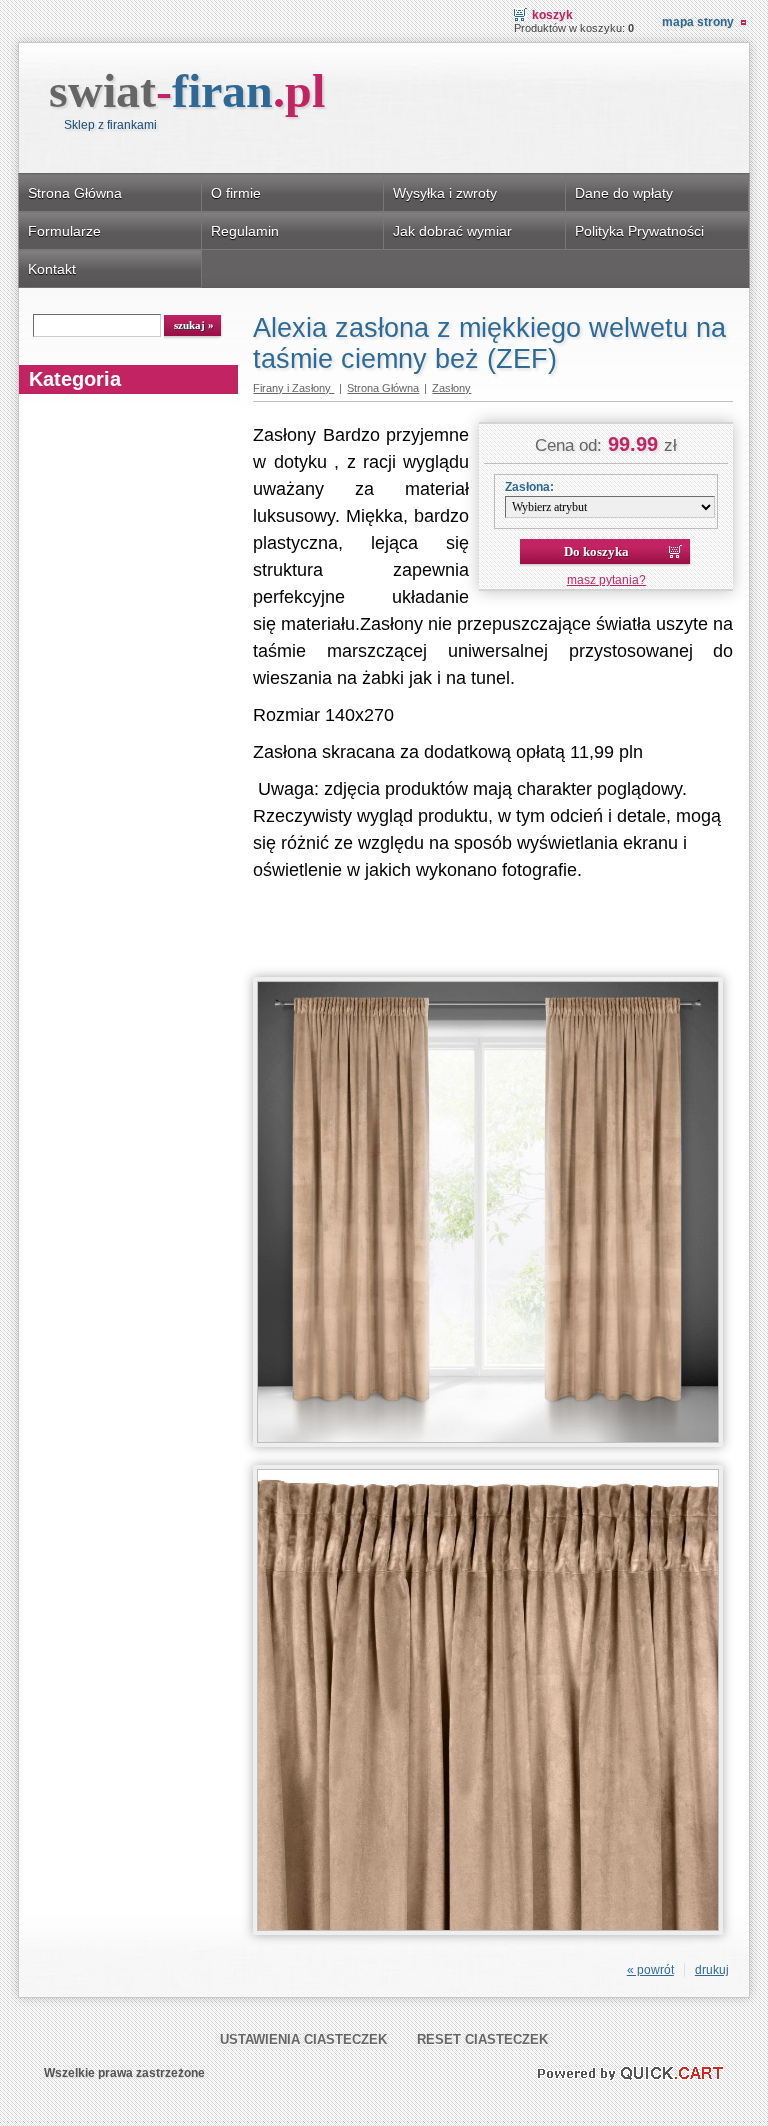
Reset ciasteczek (482, 2039)
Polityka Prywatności (639, 231)
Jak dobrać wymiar (452, 231)
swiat (187, 90)
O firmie (236, 193)
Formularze (64, 231)
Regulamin (245, 231)
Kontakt (52, 269)
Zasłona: (529, 487)
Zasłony (451, 388)
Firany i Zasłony (293, 388)
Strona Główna (75, 193)
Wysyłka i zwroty (445, 193)
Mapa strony (698, 22)
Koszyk (552, 15)
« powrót (650, 1970)
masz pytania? (606, 580)
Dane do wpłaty (624, 193)
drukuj (712, 1970)
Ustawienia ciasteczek (303, 2039)
